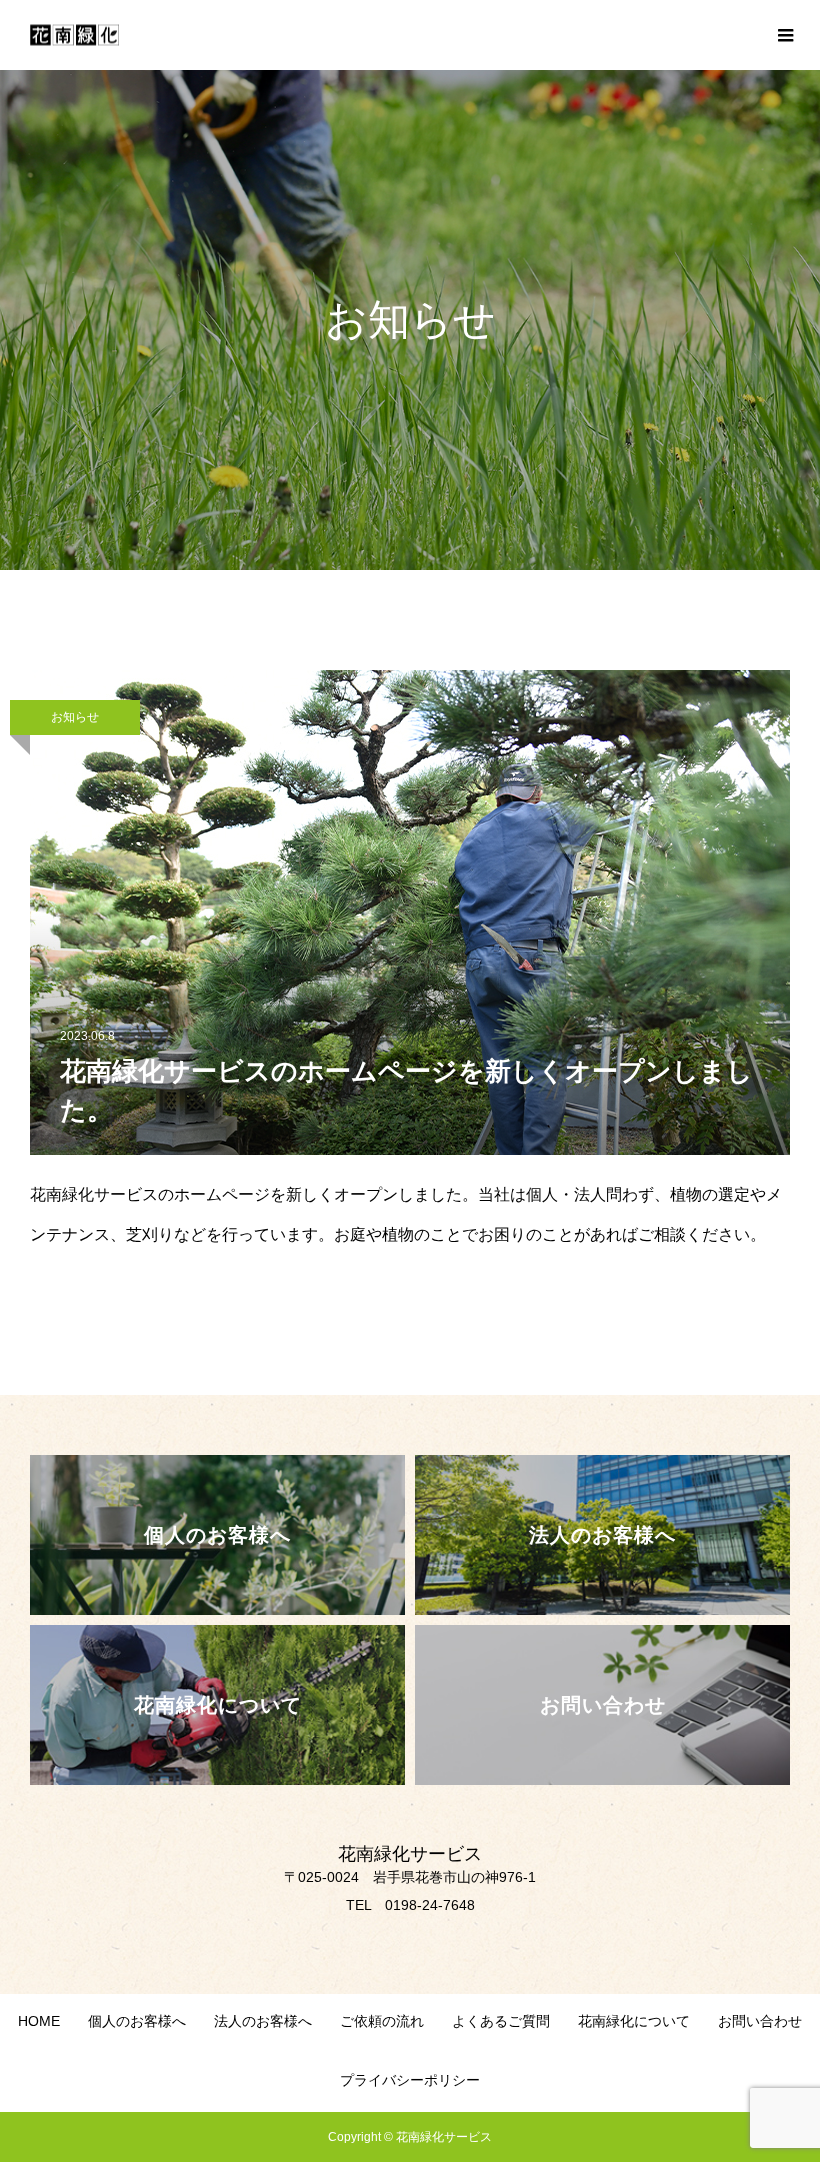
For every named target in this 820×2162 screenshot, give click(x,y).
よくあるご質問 (501, 2021)
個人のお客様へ (137, 2021)
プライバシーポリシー (410, 2080)
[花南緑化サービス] (74, 35)
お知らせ (75, 717)
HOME (39, 2021)
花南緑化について (634, 2021)
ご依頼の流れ (382, 2021)
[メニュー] (785, 35)
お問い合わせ (760, 2021)
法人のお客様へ (263, 2021)
